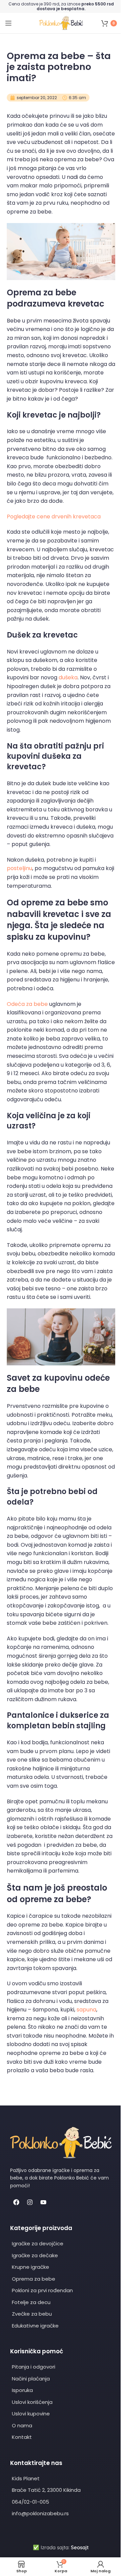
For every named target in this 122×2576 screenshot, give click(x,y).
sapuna (86, 2010)
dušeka (68, 677)
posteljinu (19, 868)
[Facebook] (16, 2202)
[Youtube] (43, 2202)
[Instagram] (30, 2202)
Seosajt (80, 2547)
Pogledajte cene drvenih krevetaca (54, 517)
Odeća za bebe (27, 1004)
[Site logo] (61, 23)
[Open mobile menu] (8, 23)
